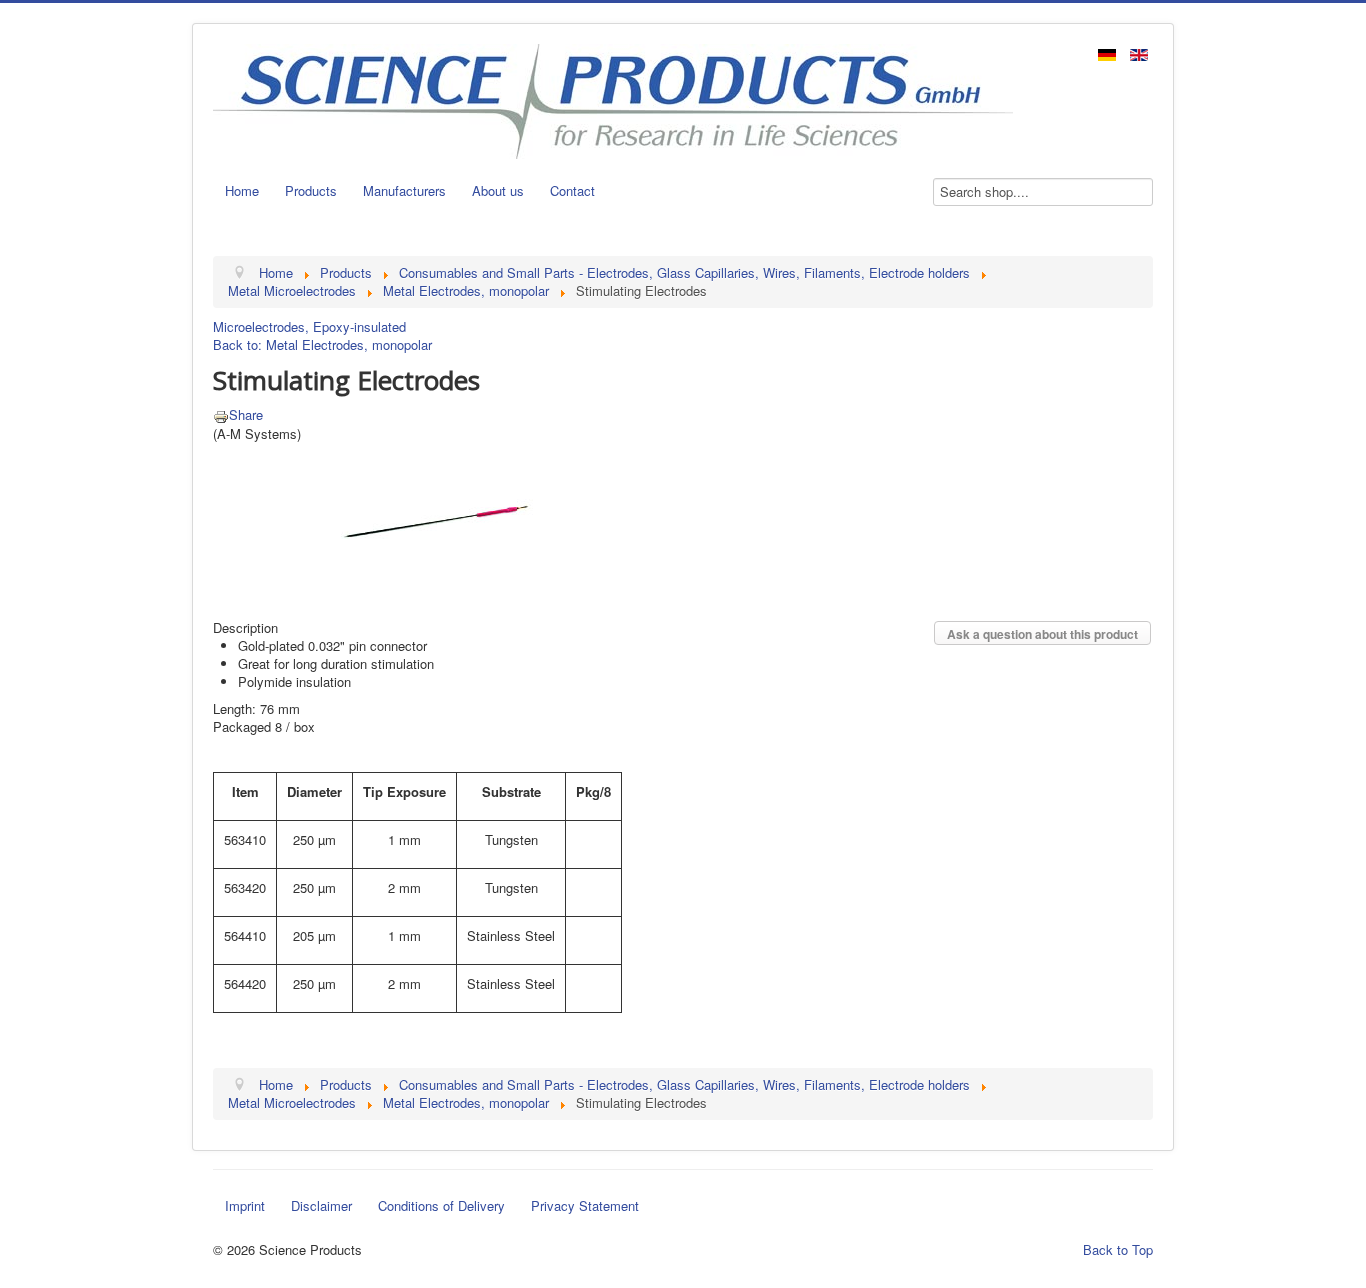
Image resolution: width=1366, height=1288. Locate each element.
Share (246, 414)
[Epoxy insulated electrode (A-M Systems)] (438, 519)
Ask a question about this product (1042, 634)
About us (498, 190)
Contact (572, 190)
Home (242, 190)
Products (311, 190)
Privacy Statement (585, 1205)
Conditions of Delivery (441, 1205)
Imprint (245, 1205)
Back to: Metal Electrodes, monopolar (322, 344)
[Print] (221, 414)
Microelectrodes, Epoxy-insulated (309, 326)
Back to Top (1118, 1249)
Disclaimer (321, 1205)
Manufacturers (404, 190)
